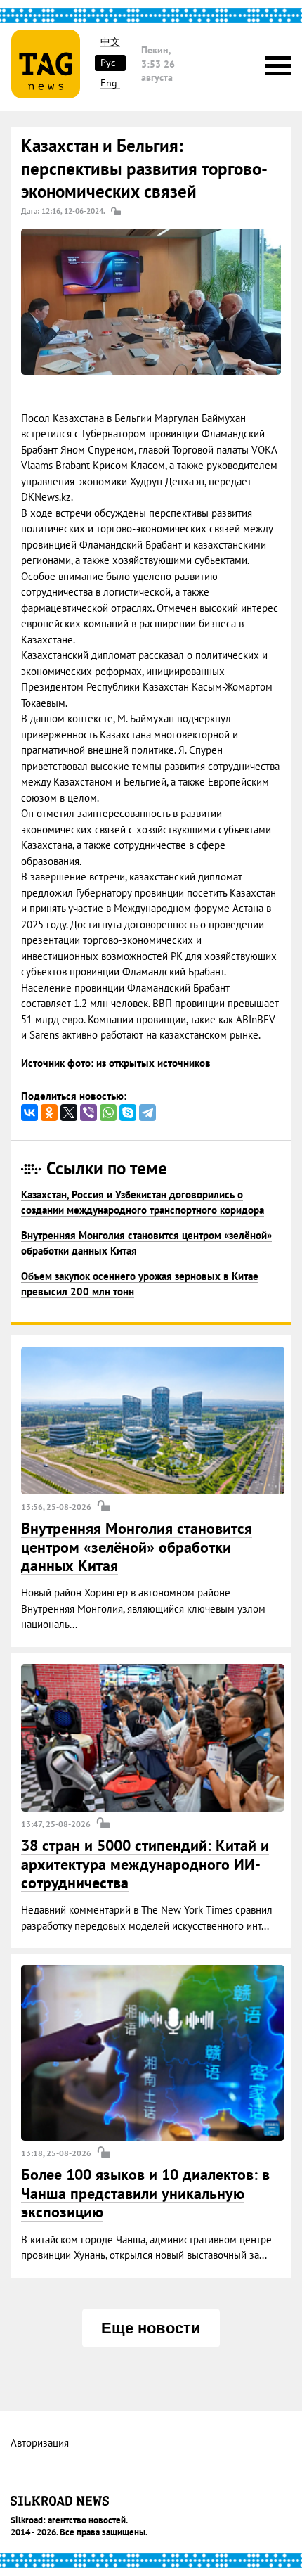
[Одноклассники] (49, 1113)
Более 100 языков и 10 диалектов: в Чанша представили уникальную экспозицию (145, 2193)
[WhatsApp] (108, 1113)
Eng (109, 83)
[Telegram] (147, 1113)
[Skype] (128, 1113)
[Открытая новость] (153, 1421)
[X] (69, 1113)
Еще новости (151, 2328)
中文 (110, 42)
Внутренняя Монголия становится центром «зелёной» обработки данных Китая (137, 1547)
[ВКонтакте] (29, 1113)
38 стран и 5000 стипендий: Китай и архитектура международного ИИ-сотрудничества (145, 1864)
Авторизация (40, 2443)
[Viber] (88, 1113)
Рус (108, 63)
